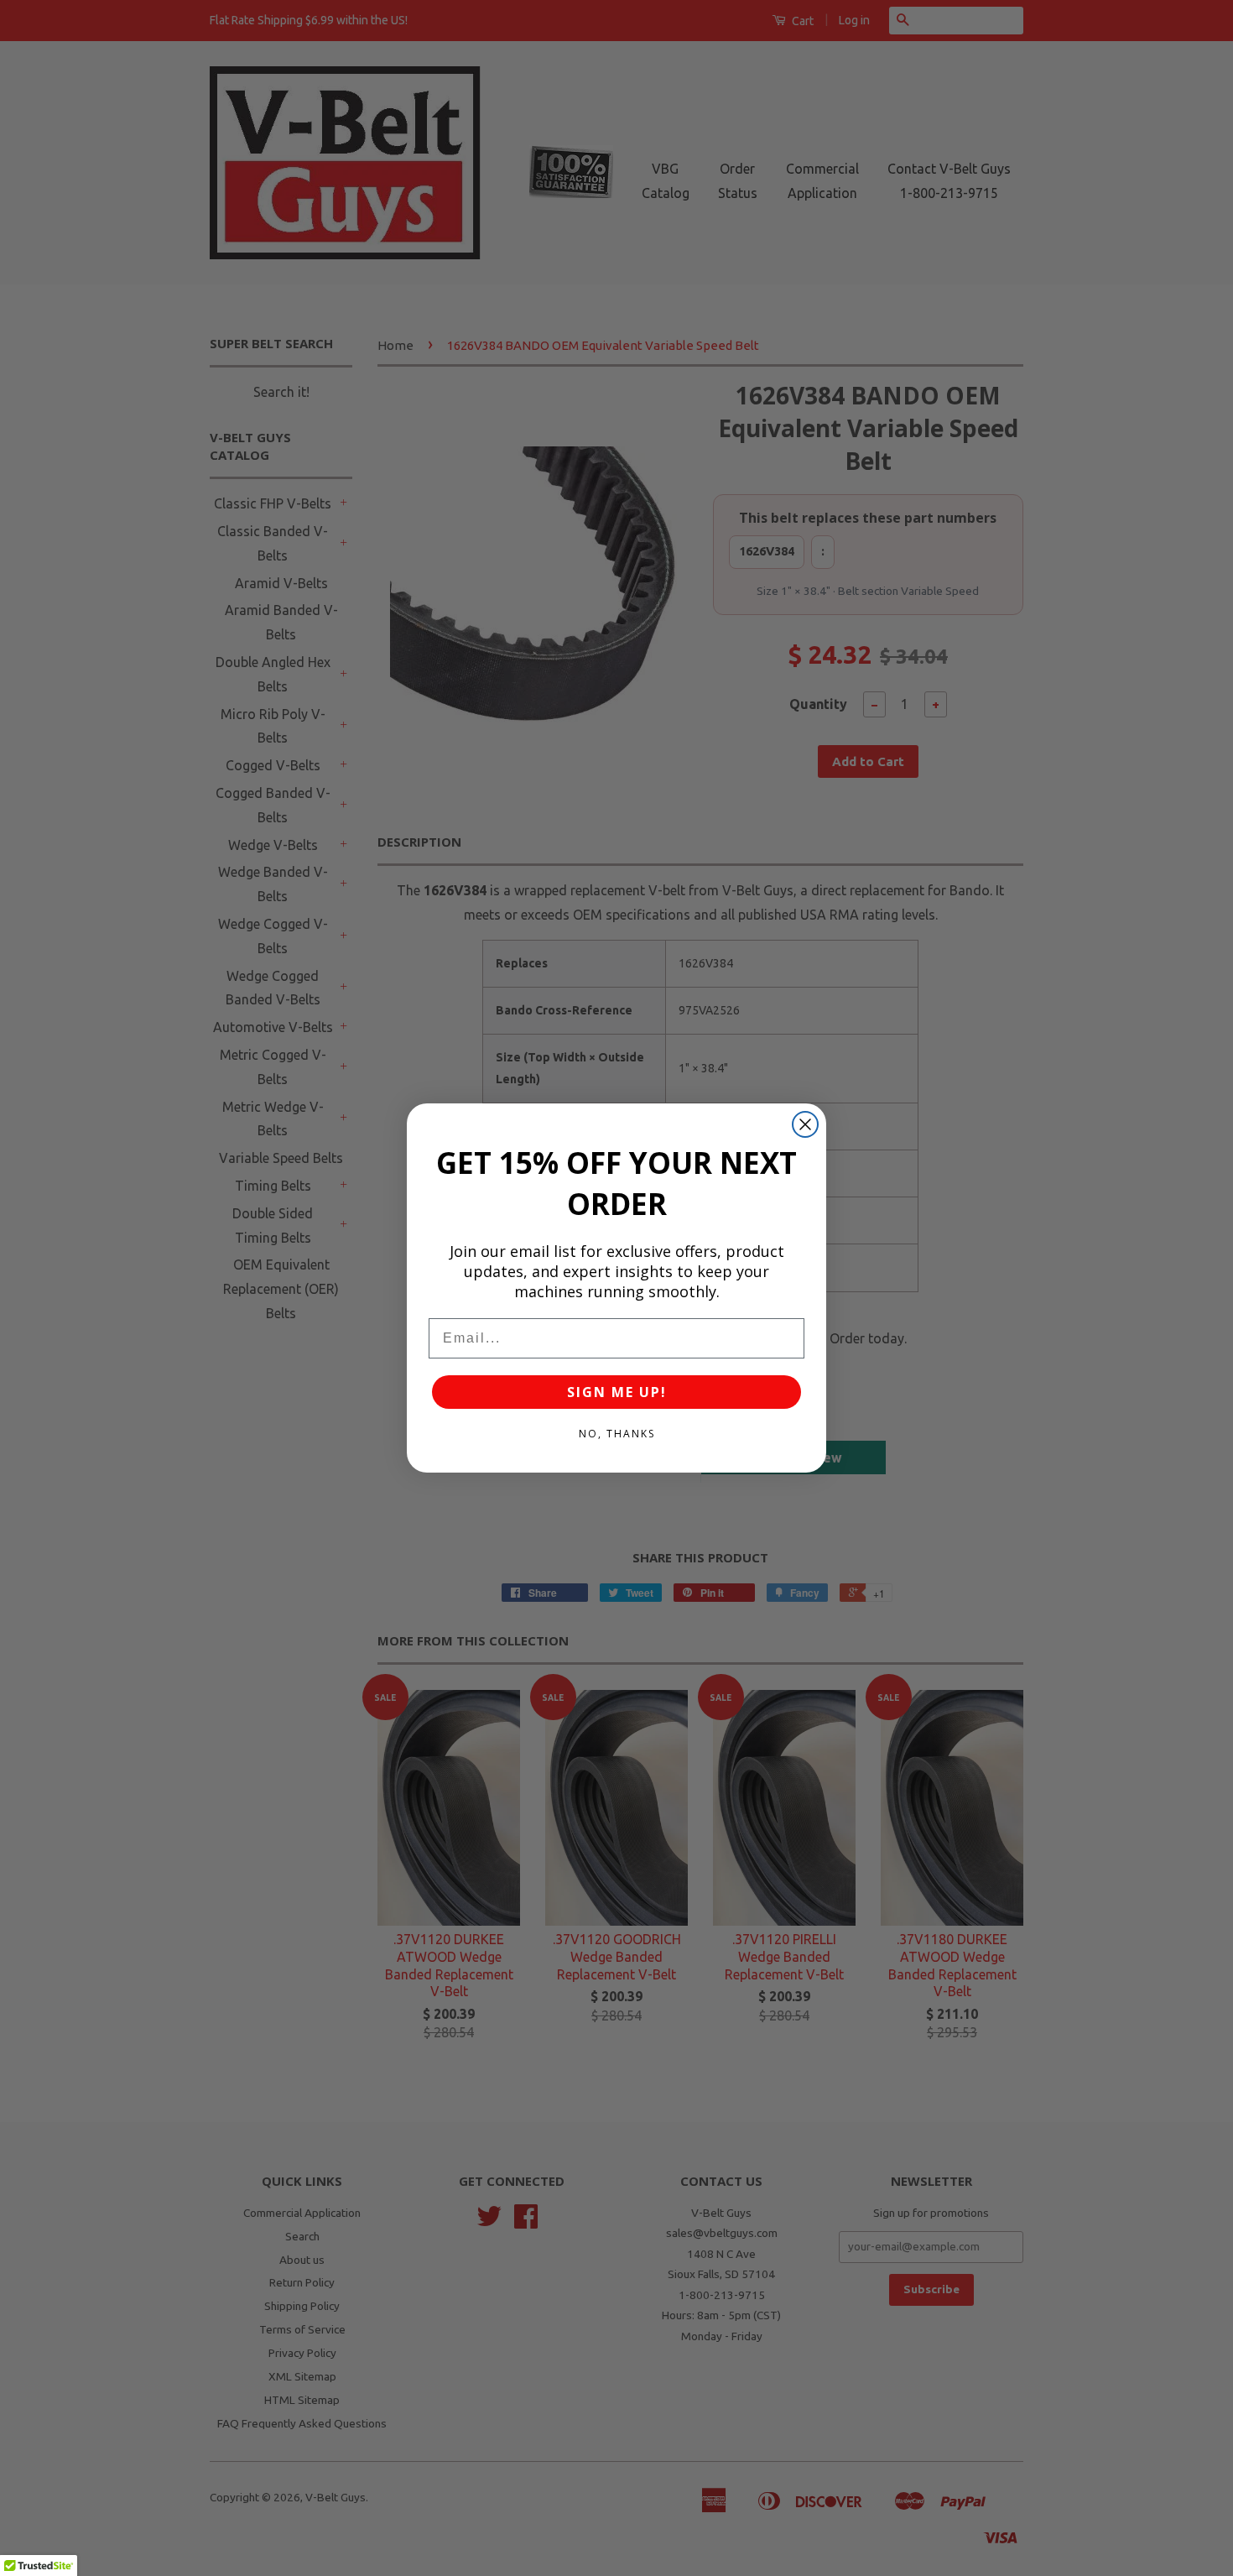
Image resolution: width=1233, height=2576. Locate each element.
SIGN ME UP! (617, 1392)
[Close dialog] (805, 1124)
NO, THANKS (617, 1434)
